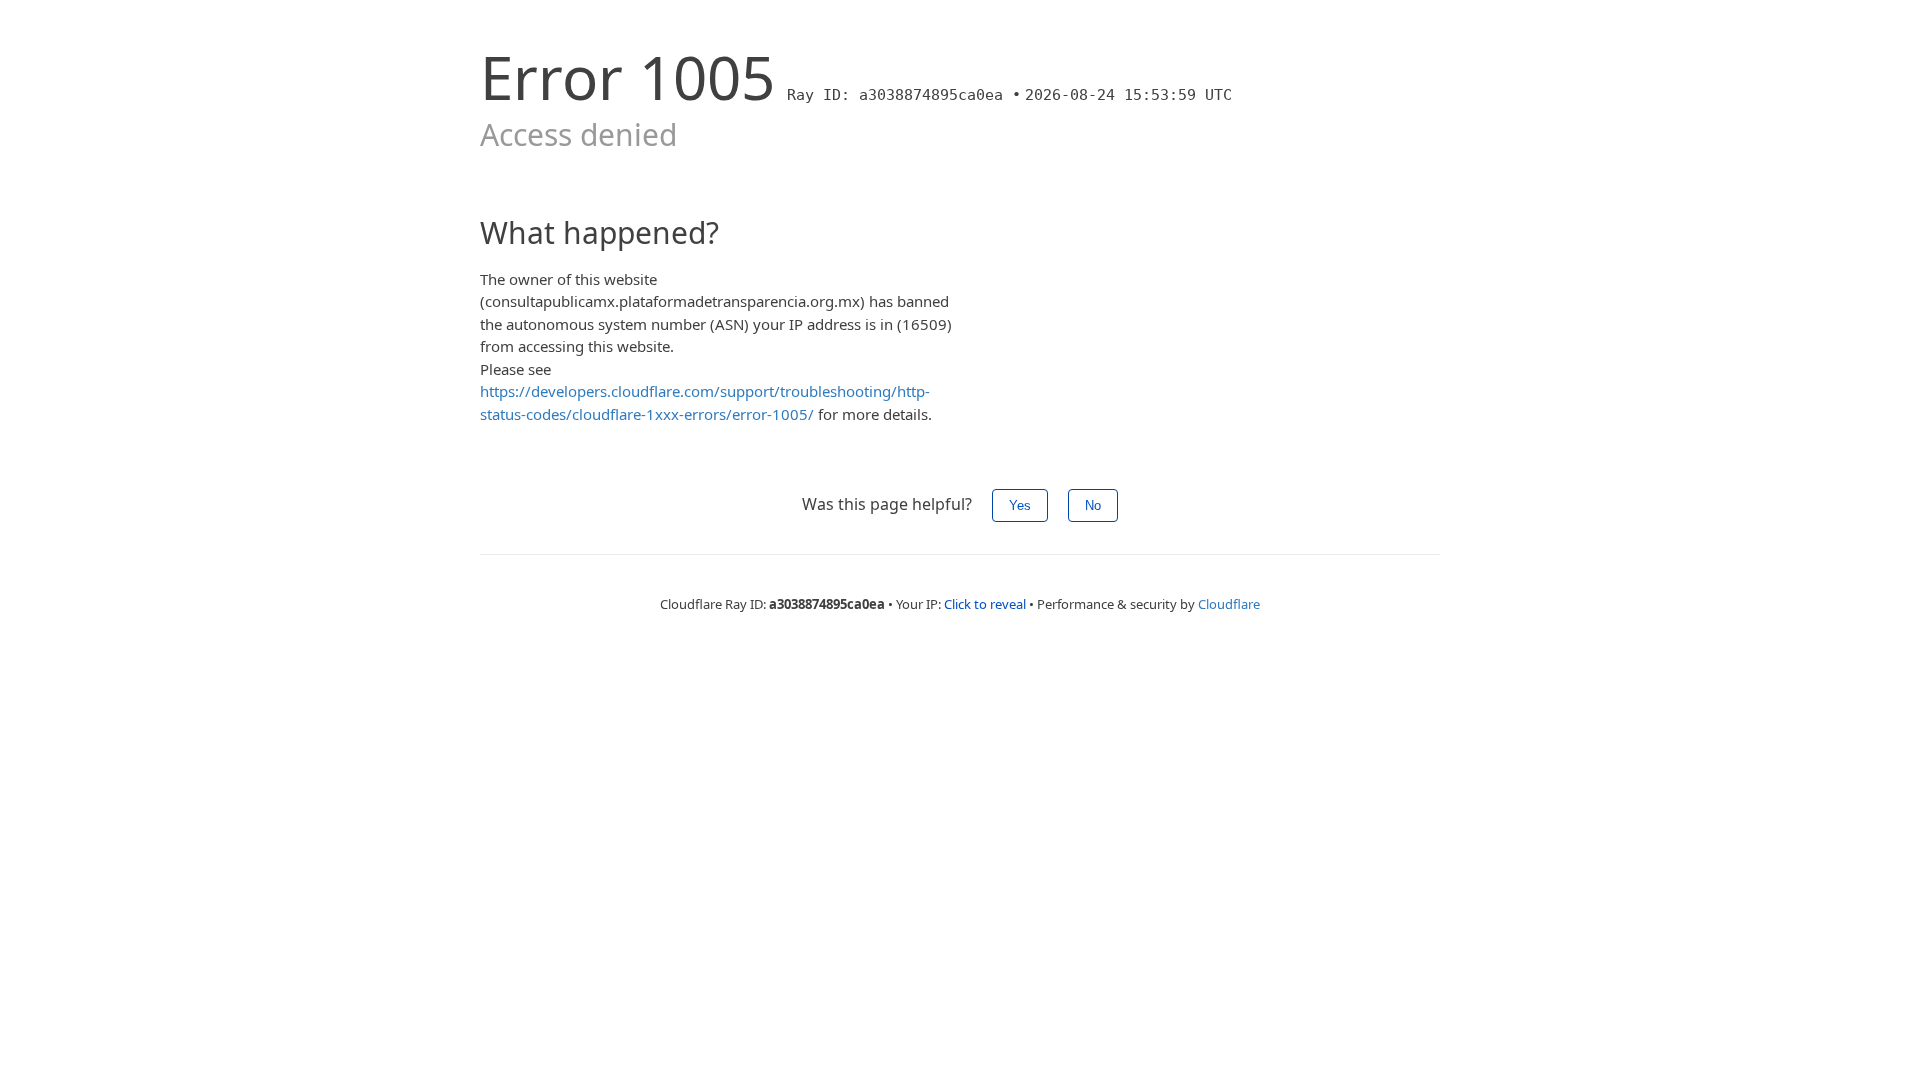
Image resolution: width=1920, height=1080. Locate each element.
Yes (1020, 505)
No (1093, 505)
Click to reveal (985, 604)
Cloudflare (1229, 604)
